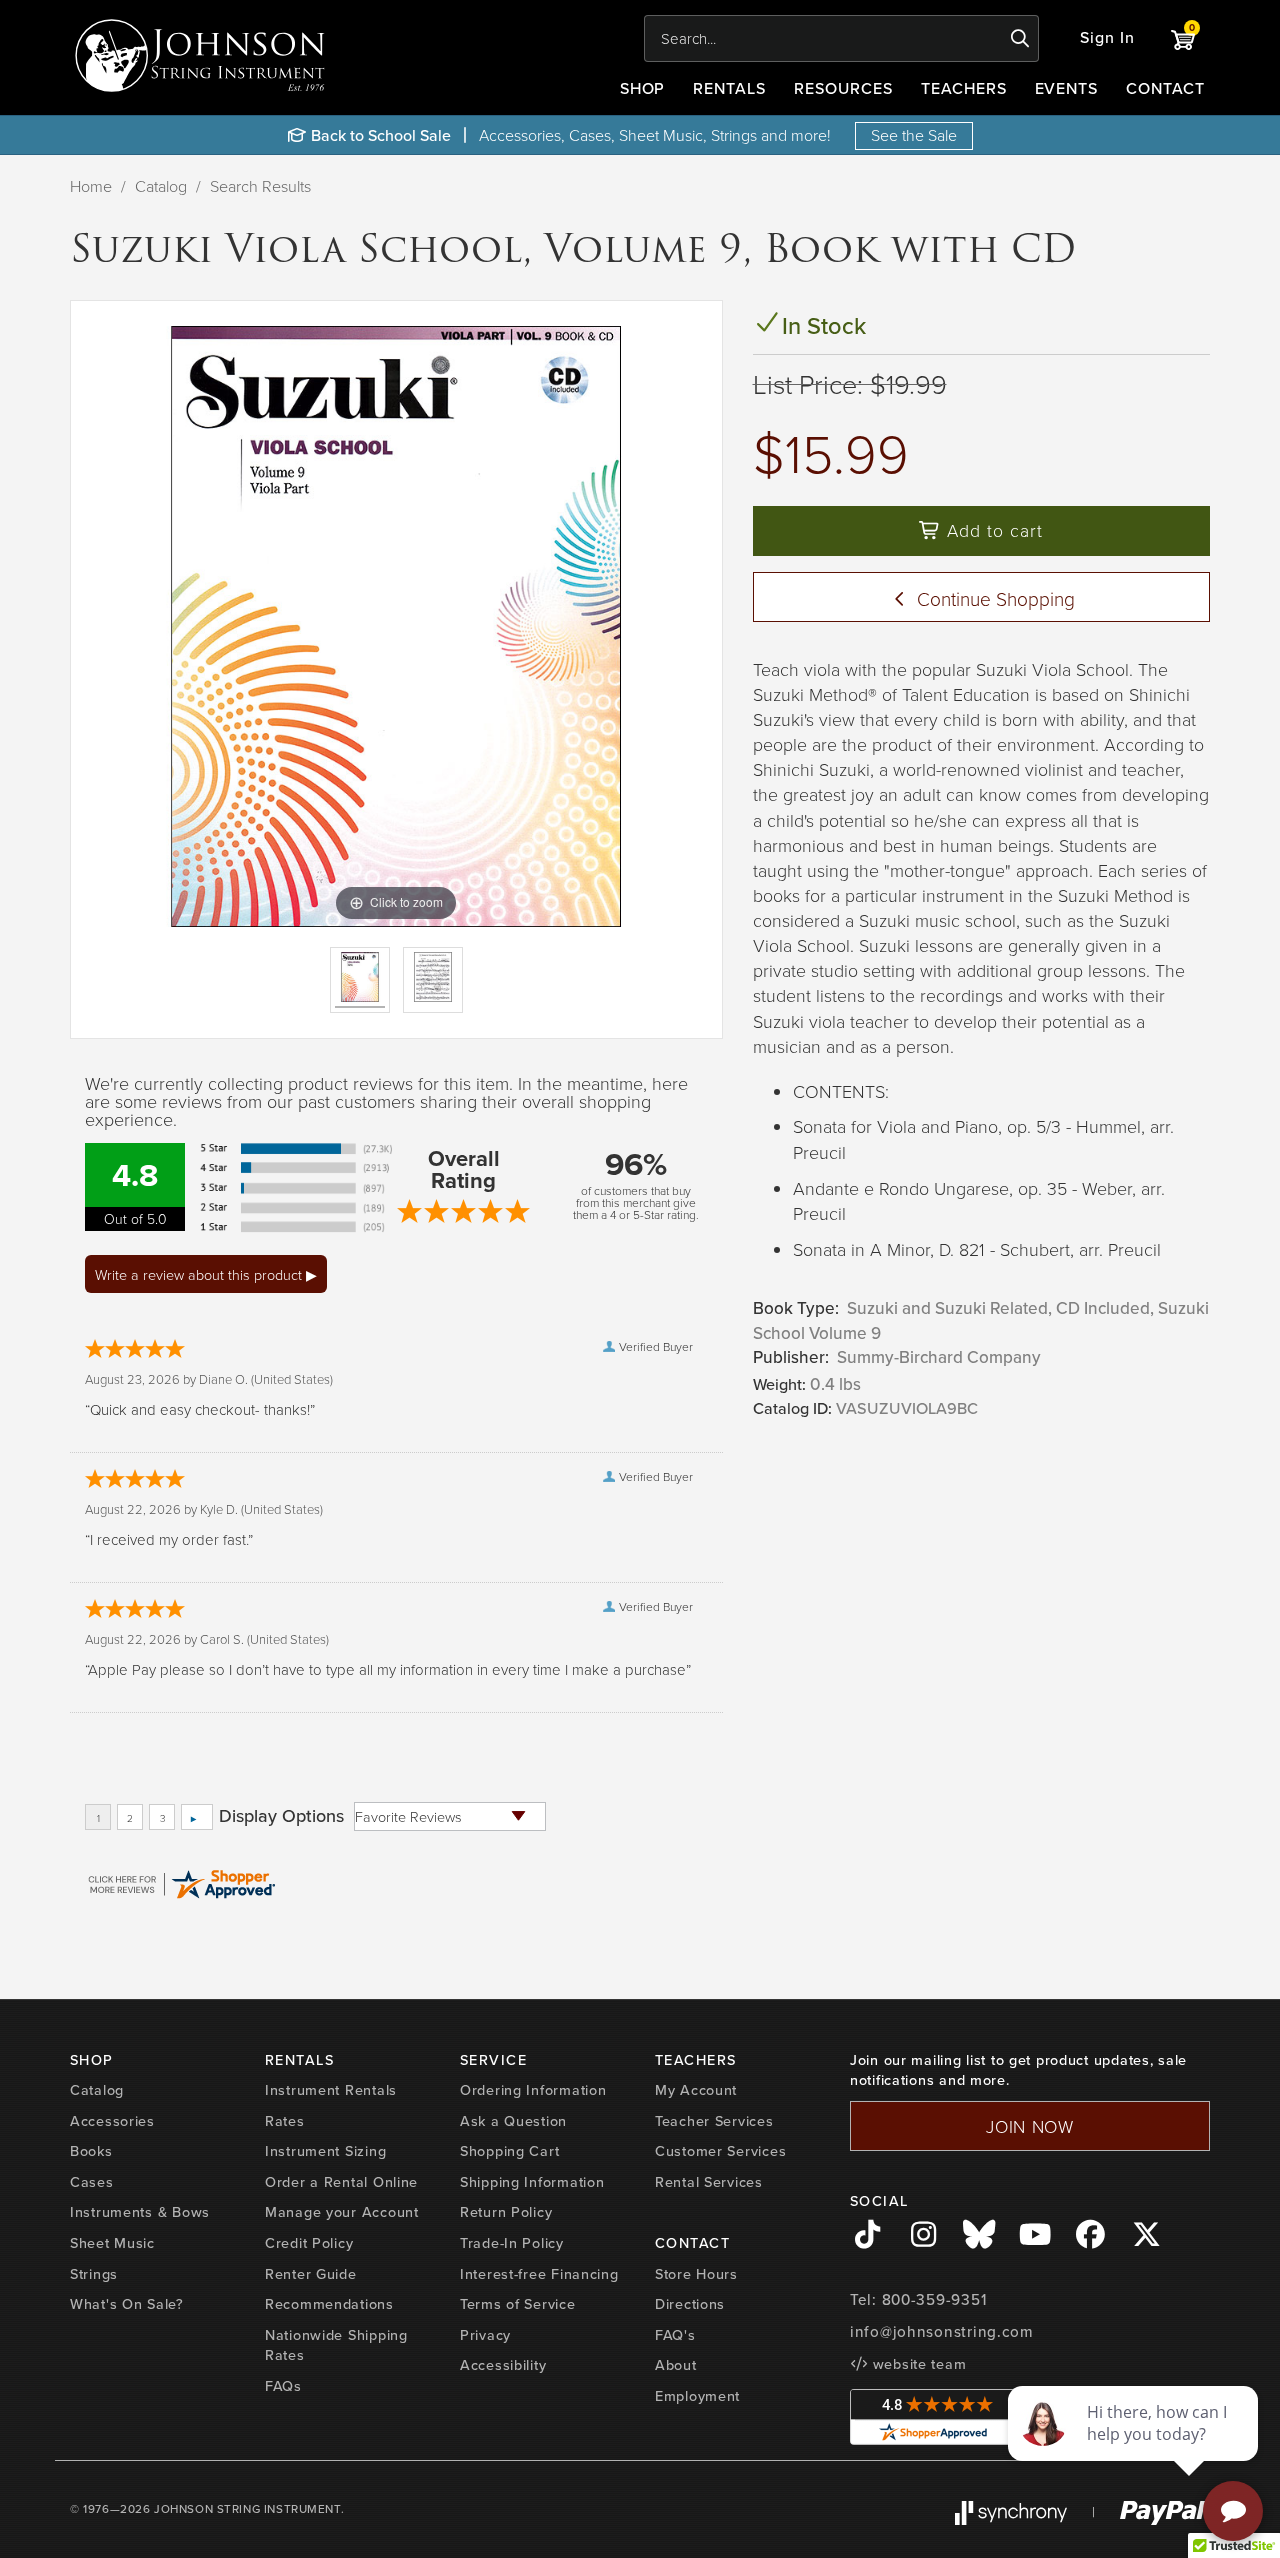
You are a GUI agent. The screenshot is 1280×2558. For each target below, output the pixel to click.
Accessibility (503, 2365)
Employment (697, 2396)
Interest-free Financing (539, 2274)
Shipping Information (532, 2182)
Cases (92, 2182)
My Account (696, 2090)
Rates (285, 2121)
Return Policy (506, 2212)
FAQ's (675, 2335)
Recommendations (329, 2304)
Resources (843, 88)
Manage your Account (342, 2212)
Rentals (729, 88)
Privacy (485, 2335)
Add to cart (992, 530)
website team (917, 2364)
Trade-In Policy (512, 2243)
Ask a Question (513, 2121)
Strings (94, 2274)
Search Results (260, 186)
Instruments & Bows (140, 2212)
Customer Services (720, 2151)
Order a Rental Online (341, 2182)
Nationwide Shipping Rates (336, 2345)
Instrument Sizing (325, 2151)
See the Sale (914, 135)
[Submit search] (1020, 39)
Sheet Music (112, 2243)
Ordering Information (533, 2090)
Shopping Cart (509, 2151)
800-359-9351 (934, 2300)
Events (1067, 88)
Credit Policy (309, 2243)
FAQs (283, 2386)
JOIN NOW (1030, 2126)
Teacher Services (714, 2121)
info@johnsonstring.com (942, 2332)
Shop (643, 88)
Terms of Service (518, 2304)
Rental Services (709, 2182)
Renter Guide (311, 2274)
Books (91, 2151)
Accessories (112, 2121)
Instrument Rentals (331, 2090)
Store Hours (696, 2274)
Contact (1165, 88)
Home (91, 186)
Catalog (161, 186)
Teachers (964, 88)
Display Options (281, 1816)
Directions (690, 2304)
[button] (1107, 38)
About (676, 2365)
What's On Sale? (127, 2304)
